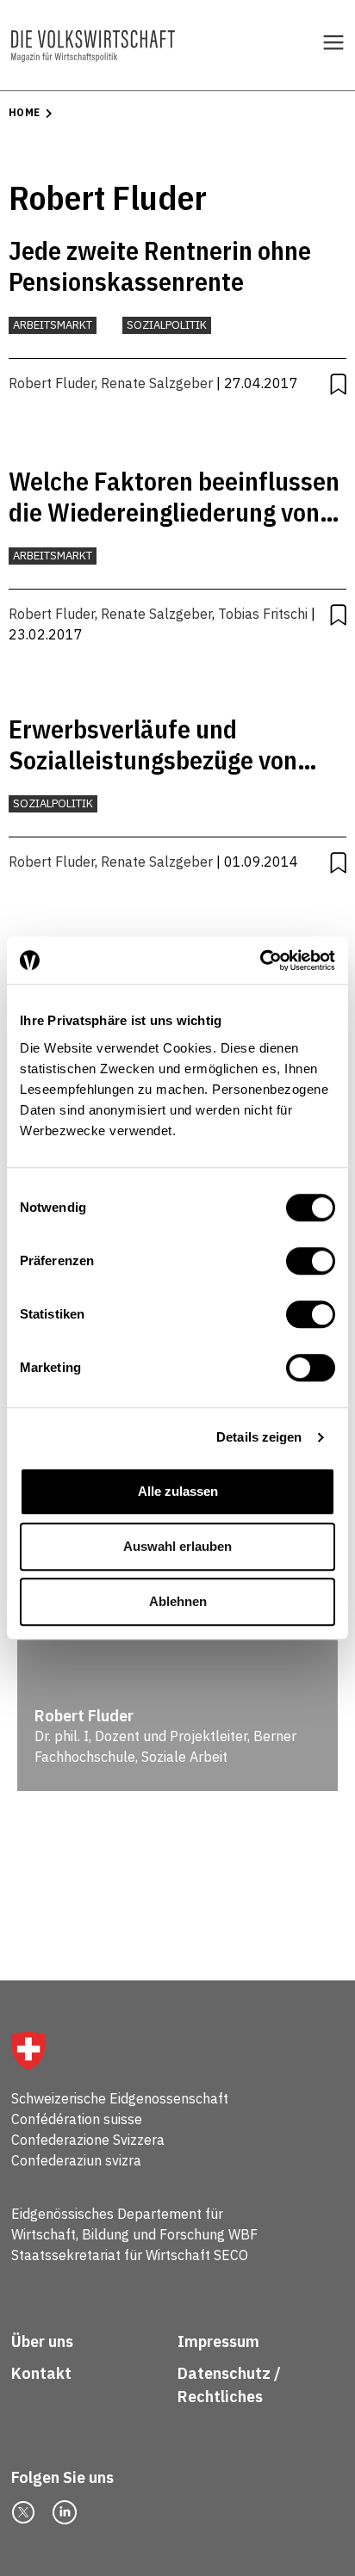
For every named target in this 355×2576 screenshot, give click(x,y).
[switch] (311, 1261)
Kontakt (43, 2373)
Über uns (42, 2341)
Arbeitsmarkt (53, 325)
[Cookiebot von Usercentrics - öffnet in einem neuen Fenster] (260, 961)
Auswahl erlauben (177, 1546)
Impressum (218, 2341)
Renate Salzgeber (157, 383)
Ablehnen (178, 1601)
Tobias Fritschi (263, 614)
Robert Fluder (52, 383)
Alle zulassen (178, 1491)
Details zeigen (259, 1437)
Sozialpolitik (167, 325)
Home (24, 112)
